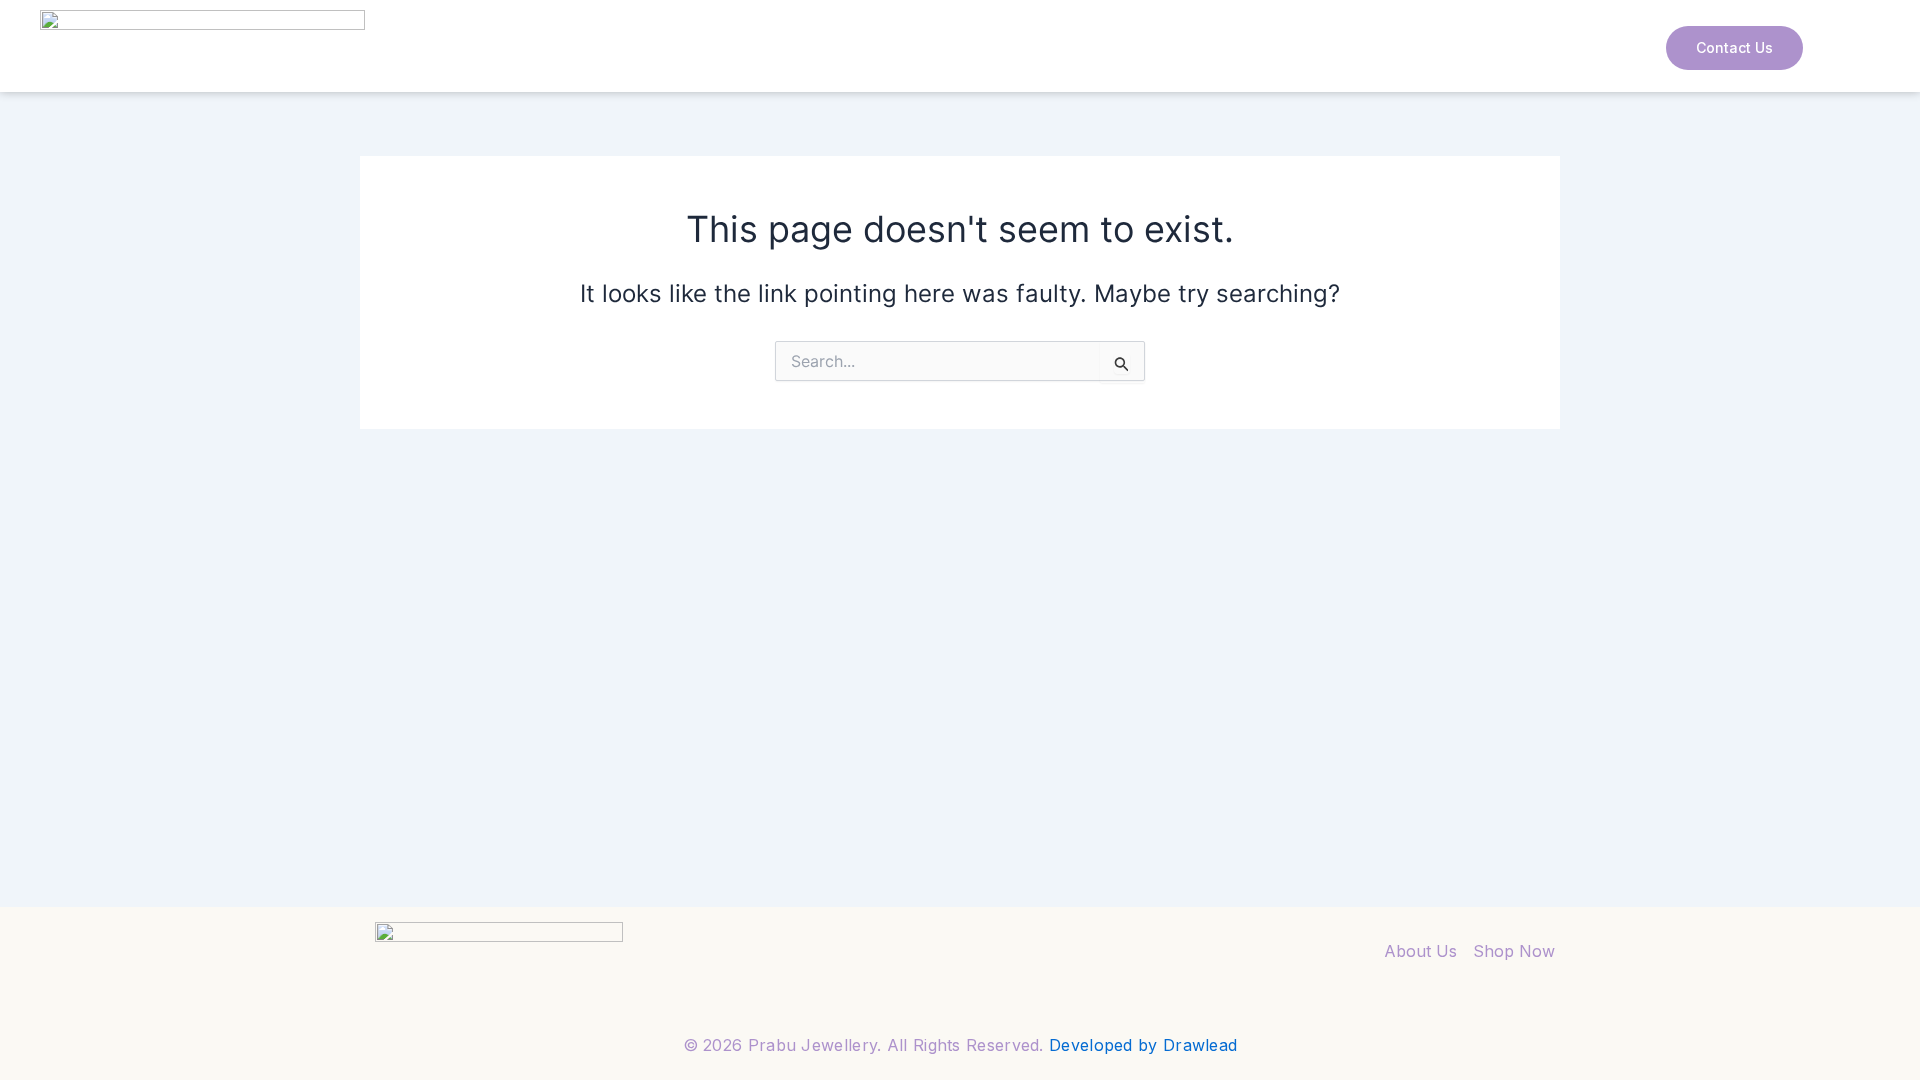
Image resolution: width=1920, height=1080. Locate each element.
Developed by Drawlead (1143, 1045)
